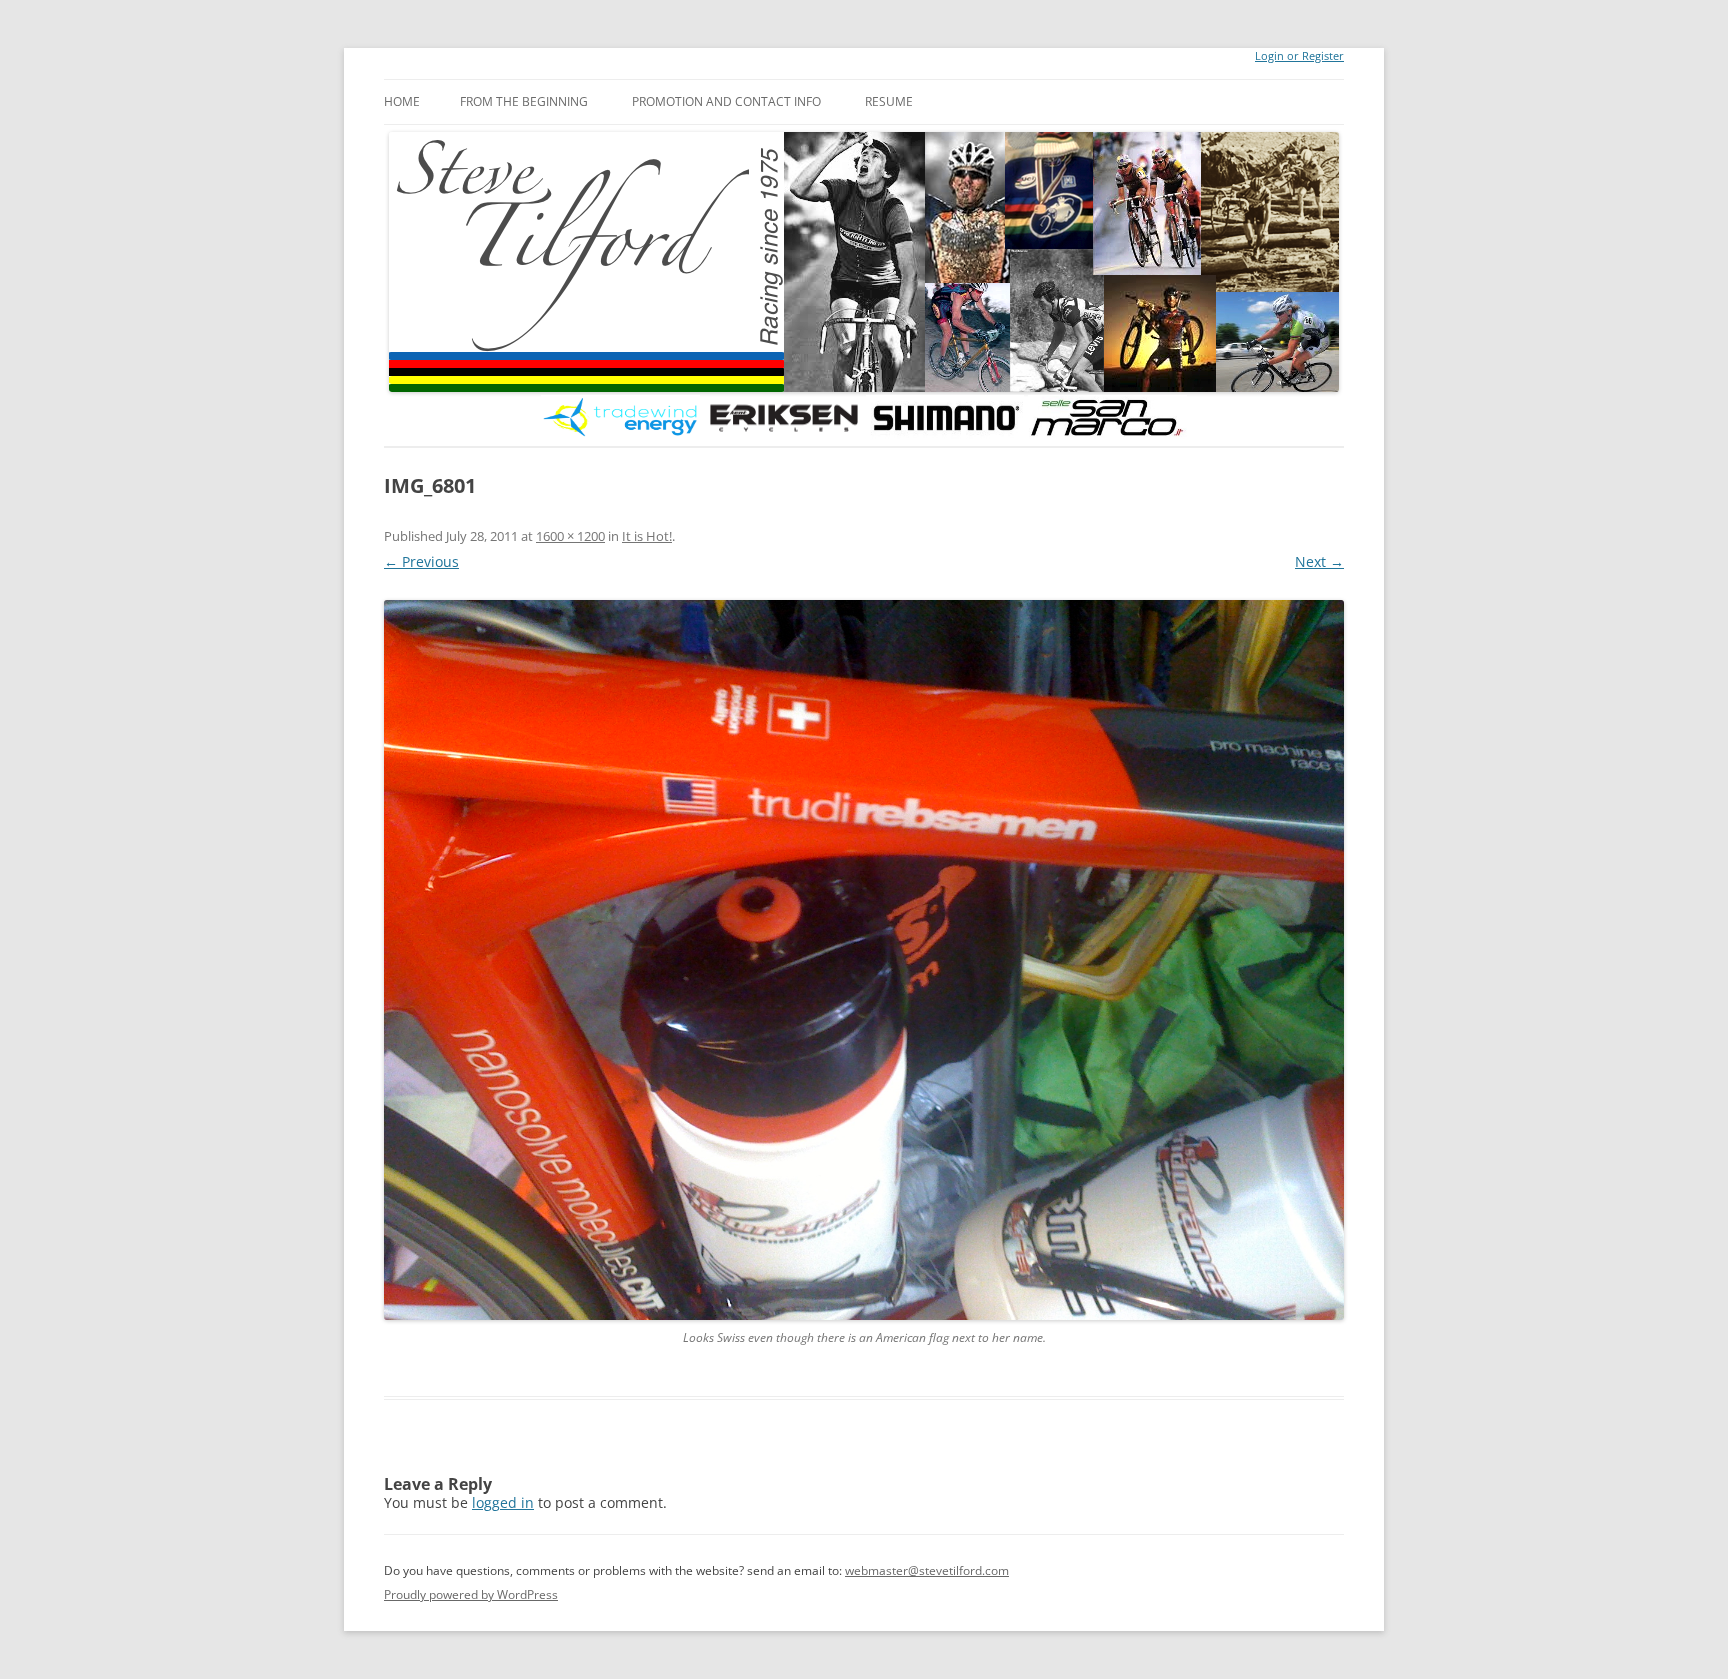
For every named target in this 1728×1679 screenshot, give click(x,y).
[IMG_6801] (864, 960)
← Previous (421, 561)
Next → (1319, 561)
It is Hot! (647, 536)
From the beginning (524, 101)
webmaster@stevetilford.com (927, 1570)
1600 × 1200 (570, 536)
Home (402, 101)
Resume (889, 101)
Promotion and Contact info (726, 101)
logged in (503, 1502)
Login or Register (1299, 56)
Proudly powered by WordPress (471, 1594)
